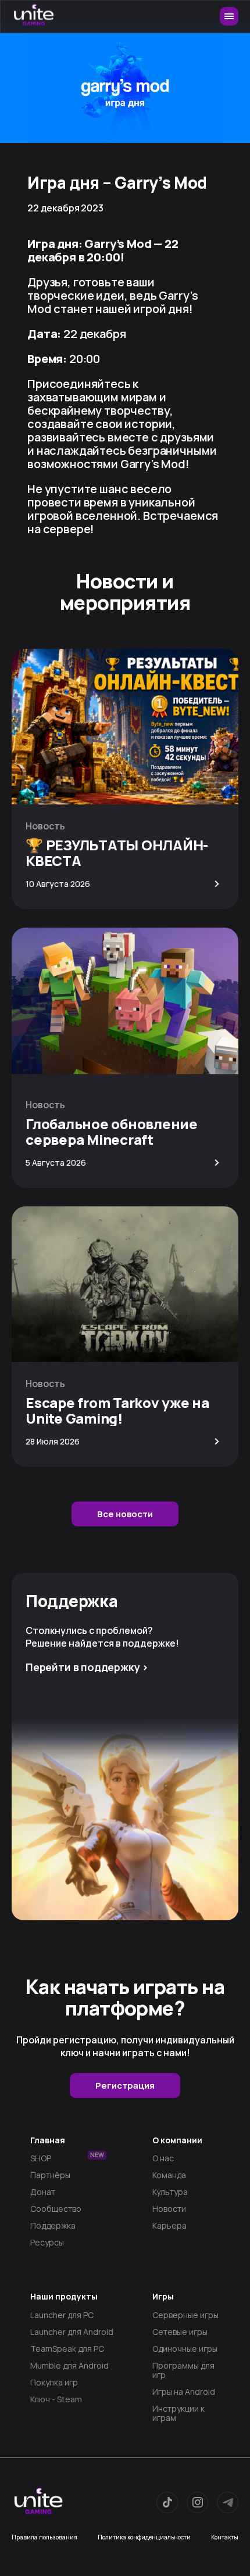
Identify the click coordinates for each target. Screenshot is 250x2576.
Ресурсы (47, 2243)
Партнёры (50, 2175)
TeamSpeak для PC (67, 2349)
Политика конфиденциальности (144, 2537)
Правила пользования (44, 2537)
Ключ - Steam (56, 2399)
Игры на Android (184, 2392)
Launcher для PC (62, 2315)
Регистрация (125, 2085)
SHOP (67, 2158)
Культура (170, 2192)
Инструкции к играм (178, 2413)
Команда (169, 2175)
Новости (169, 2209)
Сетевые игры (180, 2332)
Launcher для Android (72, 2332)
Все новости (125, 1514)
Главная (48, 2140)
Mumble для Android (69, 2366)
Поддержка (53, 2226)
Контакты (225, 2537)
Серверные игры (185, 2315)
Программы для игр (183, 2370)
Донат (43, 2192)
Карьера (169, 2226)
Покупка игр (54, 2383)
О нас (163, 2158)
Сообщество (56, 2209)
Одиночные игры (185, 2349)
